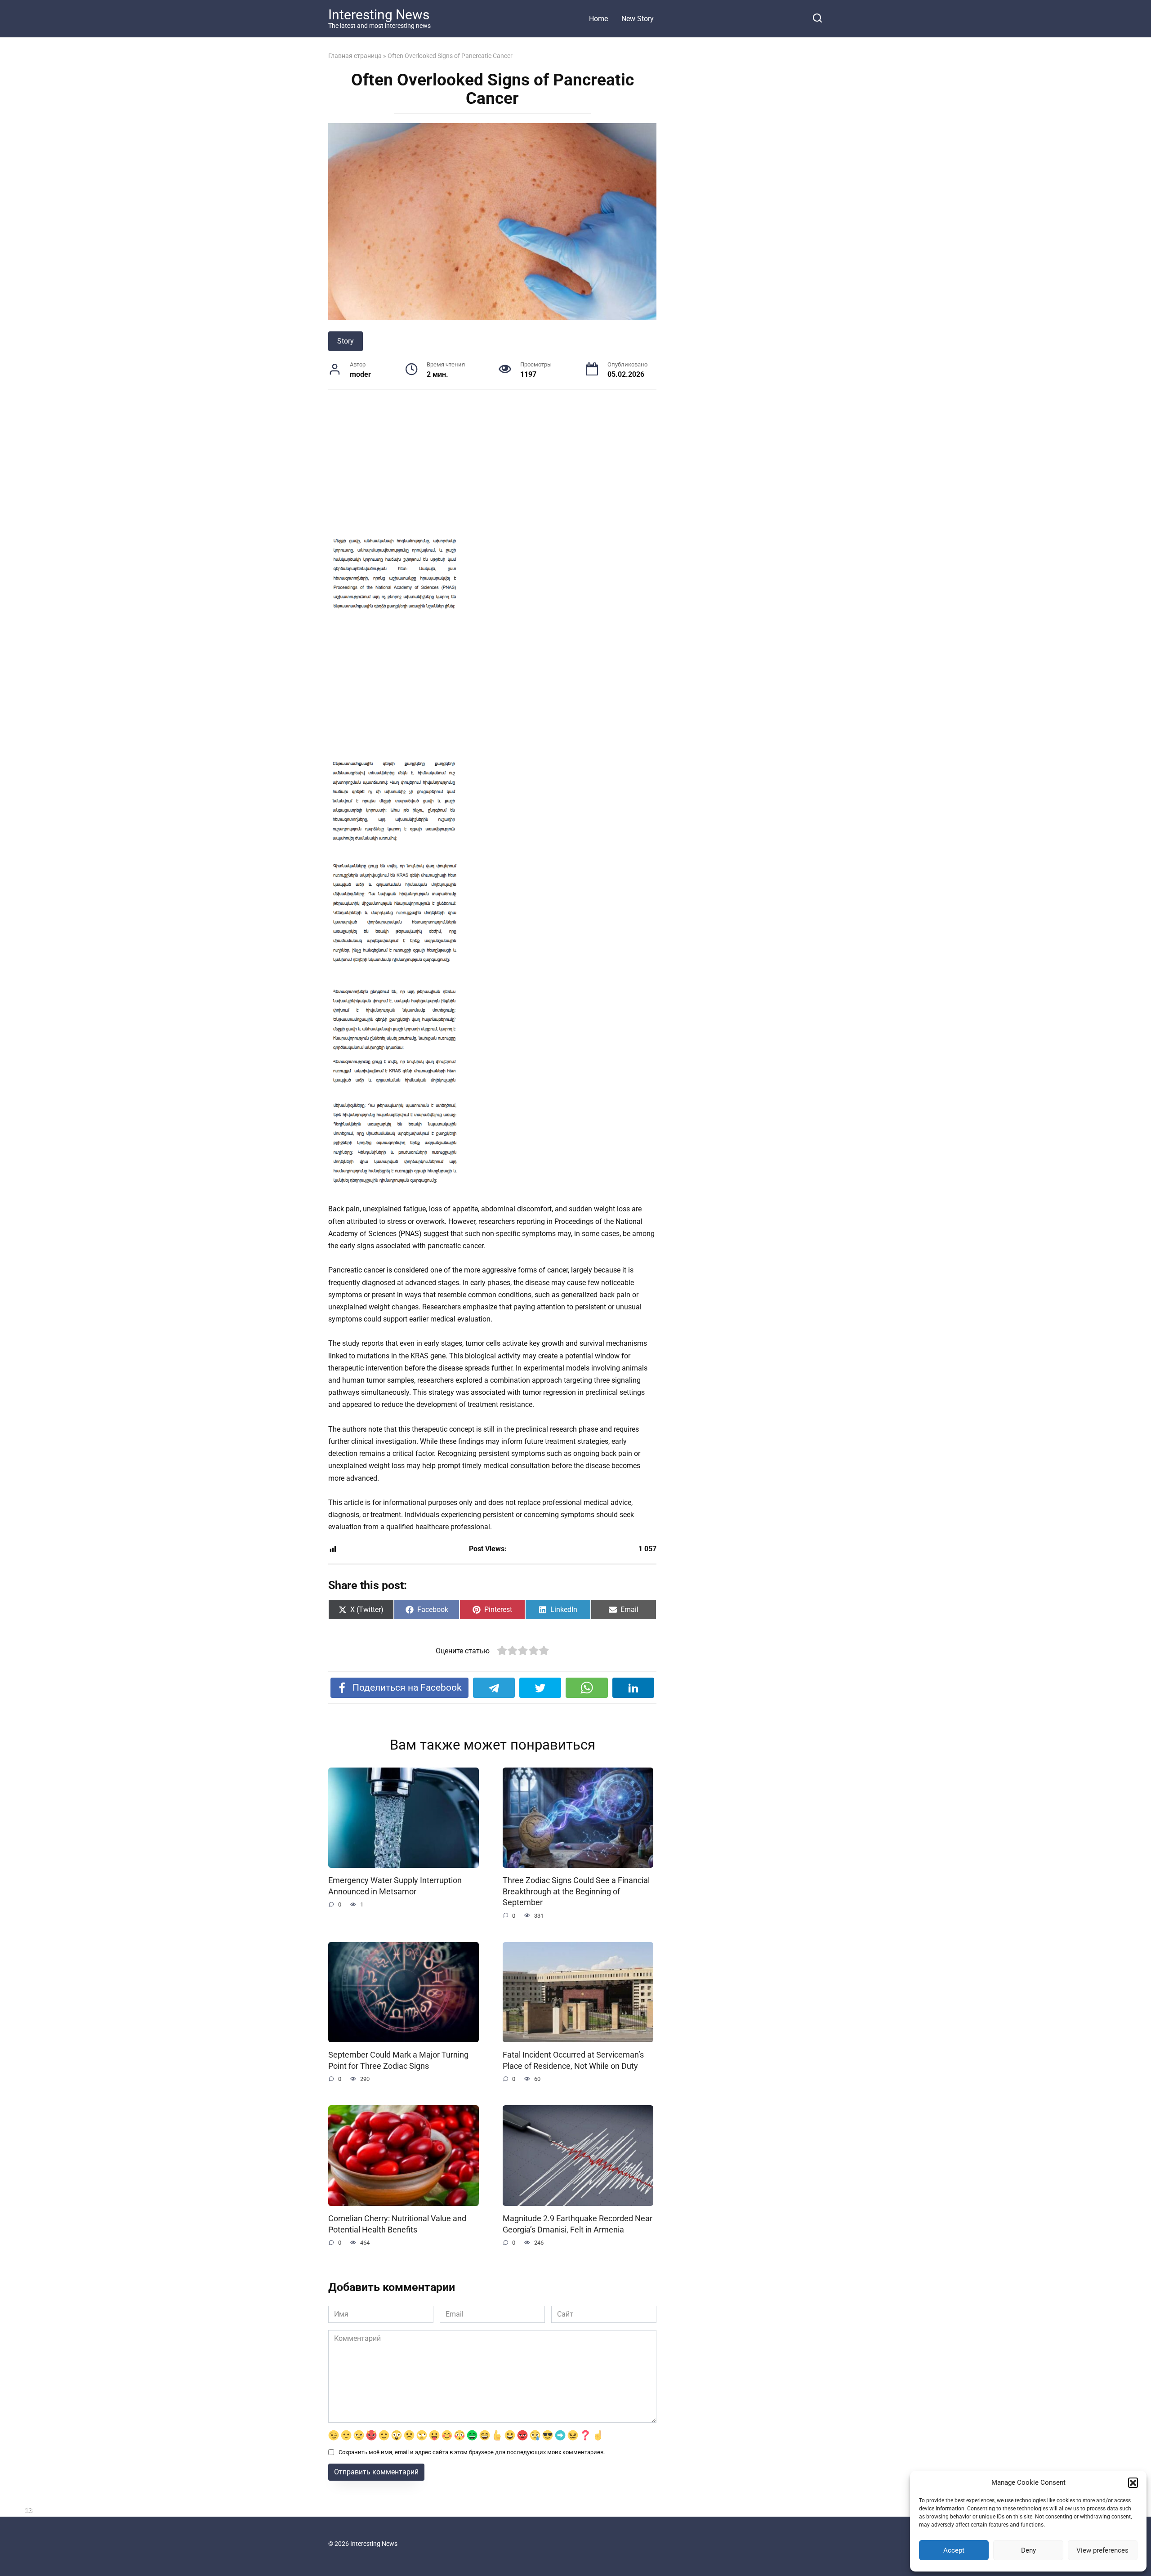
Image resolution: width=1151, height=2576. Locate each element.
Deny (1028, 2550)
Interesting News (379, 15)
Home (598, 19)
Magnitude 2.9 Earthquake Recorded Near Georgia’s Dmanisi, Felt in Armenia (578, 2224)
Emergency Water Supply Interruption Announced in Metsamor (395, 1886)
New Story (638, 19)
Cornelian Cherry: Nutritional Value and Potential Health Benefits (397, 2224)
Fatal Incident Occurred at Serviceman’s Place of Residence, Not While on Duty (573, 2060)
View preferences (1102, 2550)
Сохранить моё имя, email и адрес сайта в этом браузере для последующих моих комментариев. (472, 2452)
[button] (1133, 2482)
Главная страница (355, 56)
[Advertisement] (492, 467)
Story (346, 341)
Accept (954, 2550)
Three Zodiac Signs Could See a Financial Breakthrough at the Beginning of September (576, 1891)
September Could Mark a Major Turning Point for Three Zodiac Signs (398, 2060)
